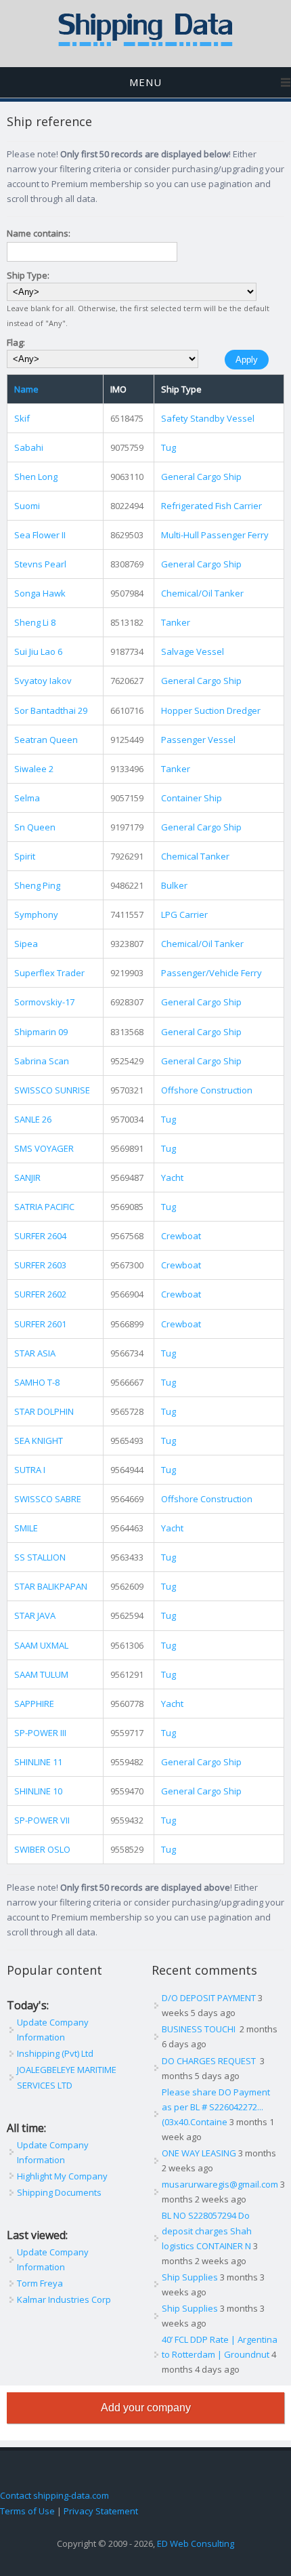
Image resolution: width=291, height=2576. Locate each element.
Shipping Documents (59, 2192)
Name (26, 389)
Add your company (146, 2408)
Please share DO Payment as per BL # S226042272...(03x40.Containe (216, 2107)
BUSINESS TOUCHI (200, 2029)
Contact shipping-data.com (54, 2495)
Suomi (27, 506)
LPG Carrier (184, 914)
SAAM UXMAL (41, 1645)
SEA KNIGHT (39, 1441)
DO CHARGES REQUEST (210, 2061)
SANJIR (27, 1178)
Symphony (36, 914)
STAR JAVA (35, 1615)
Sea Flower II (40, 535)
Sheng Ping (37, 885)
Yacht (172, 1178)
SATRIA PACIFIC (44, 1207)
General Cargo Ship (201, 477)
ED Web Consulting (196, 2543)
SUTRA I (30, 1470)
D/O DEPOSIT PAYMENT (209, 1998)
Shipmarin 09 (41, 1032)
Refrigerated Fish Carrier (211, 506)
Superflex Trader (49, 973)
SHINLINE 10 (38, 1791)
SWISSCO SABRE (48, 1499)
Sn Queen (35, 827)
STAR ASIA (35, 1353)
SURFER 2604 (40, 1236)
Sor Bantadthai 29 (51, 710)
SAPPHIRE (34, 1704)
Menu (145, 82)
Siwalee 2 (34, 769)
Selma (27, 798)
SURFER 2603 (40, 1265)
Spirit (25, 856)
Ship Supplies (190, 2277)
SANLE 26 (33, 1119)
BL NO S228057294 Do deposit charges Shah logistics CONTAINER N (207, 2230)
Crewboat (181, 1236)
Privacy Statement (101, 2511)
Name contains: (39, 233)
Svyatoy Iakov (43, 681)
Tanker (176, 622)
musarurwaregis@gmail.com (220, 2184)
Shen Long (36, 477)
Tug (169, 447)
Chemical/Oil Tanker (202, 593)
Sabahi (29, 447)
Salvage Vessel (193, 651)
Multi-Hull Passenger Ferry (215, 535)
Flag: (16, 342)
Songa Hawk (40, 593)
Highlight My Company (62, 2176)
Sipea (26, 944)
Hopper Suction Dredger (211, 710)
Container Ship (192, 798)
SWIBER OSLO (42, 1849)
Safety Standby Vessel (208, 418)
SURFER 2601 (40, 1324)
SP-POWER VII (42, 1820)
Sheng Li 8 (35, 622)
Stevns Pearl (40, 564)
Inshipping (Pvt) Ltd (55, 2053)
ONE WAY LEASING (199, 2153)
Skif (22, 418)
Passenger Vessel (198, 740)
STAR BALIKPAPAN (51, 1586)
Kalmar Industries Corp (64, 2299)
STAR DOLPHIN (44, 1411)
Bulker (174, 885)
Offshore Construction (207, 1090)
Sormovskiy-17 (44, 1002)
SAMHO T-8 (37, 1382)
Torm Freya (40, 2283)
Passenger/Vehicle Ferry (211, 973)
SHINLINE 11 (38, 1762)
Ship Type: (28, 275)
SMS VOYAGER (44, 1148)
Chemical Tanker (195, 856)
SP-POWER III (40, 1733)
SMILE (26, 1528)
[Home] (145, 43)
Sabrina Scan (42, 1061)
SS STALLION (40, 1557)
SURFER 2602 (40, 1294)
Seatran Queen (46, 740)
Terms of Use (27, 2511)
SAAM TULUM (41, 1674)
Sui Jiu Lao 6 (38, 651)
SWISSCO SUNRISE (52, 1090)
